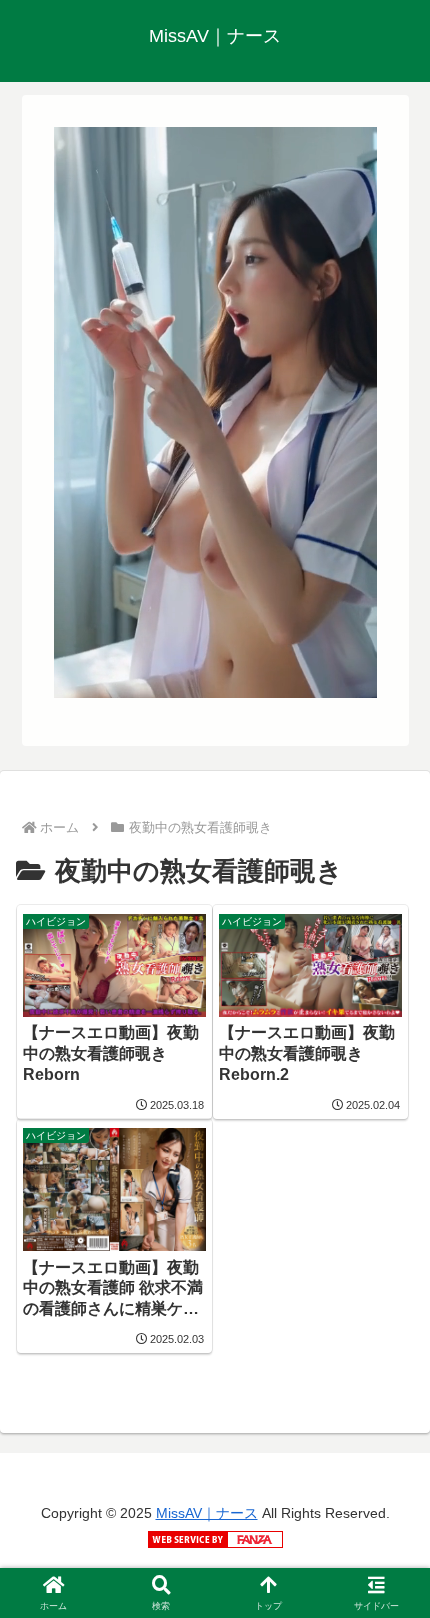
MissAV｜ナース (207, 1513)
